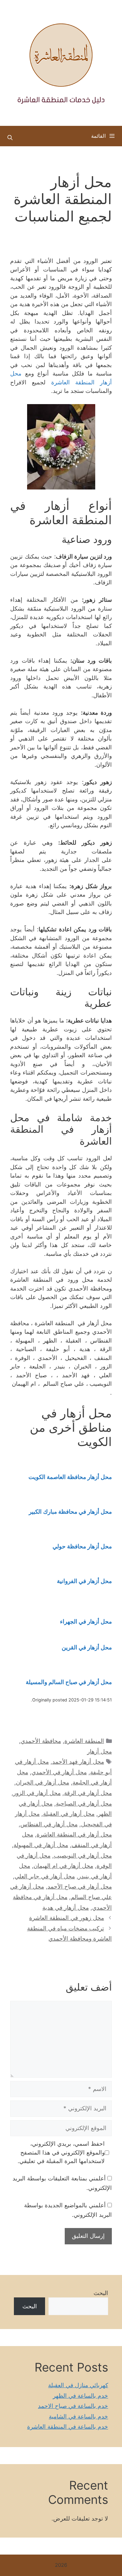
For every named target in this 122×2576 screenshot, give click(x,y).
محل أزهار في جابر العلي (45, 1876)
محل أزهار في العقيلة (69, 1814)
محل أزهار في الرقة (88, 1793)
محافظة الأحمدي (41, 1741)
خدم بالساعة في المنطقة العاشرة (68, 2427)
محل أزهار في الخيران (43, 1782)
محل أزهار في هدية (66, 1908)
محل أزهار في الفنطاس (49, 1824)
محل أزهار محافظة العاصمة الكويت (70, 1477)
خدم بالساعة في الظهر (80, 2396)
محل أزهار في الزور (37, 1793)
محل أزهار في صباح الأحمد (80, 1887)
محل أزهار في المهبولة (41, 1845)
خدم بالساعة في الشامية (78, 2416)
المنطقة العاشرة (84, 1741)
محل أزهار (99, 1751)
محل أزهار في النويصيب (83, 1856)
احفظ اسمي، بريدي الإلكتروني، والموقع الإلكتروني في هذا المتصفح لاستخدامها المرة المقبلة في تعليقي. (61, 2152)
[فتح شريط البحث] (10, 138)
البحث (101, 2293)
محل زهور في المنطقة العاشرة (67, 1918)
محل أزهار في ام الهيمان (63, 1866)
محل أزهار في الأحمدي (59, 1772)
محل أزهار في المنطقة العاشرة (74, 1834)
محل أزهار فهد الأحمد (78, 1762)
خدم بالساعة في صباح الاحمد (73, 2406)
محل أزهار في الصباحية (84, 1804)
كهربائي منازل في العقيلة (78, 2385)
